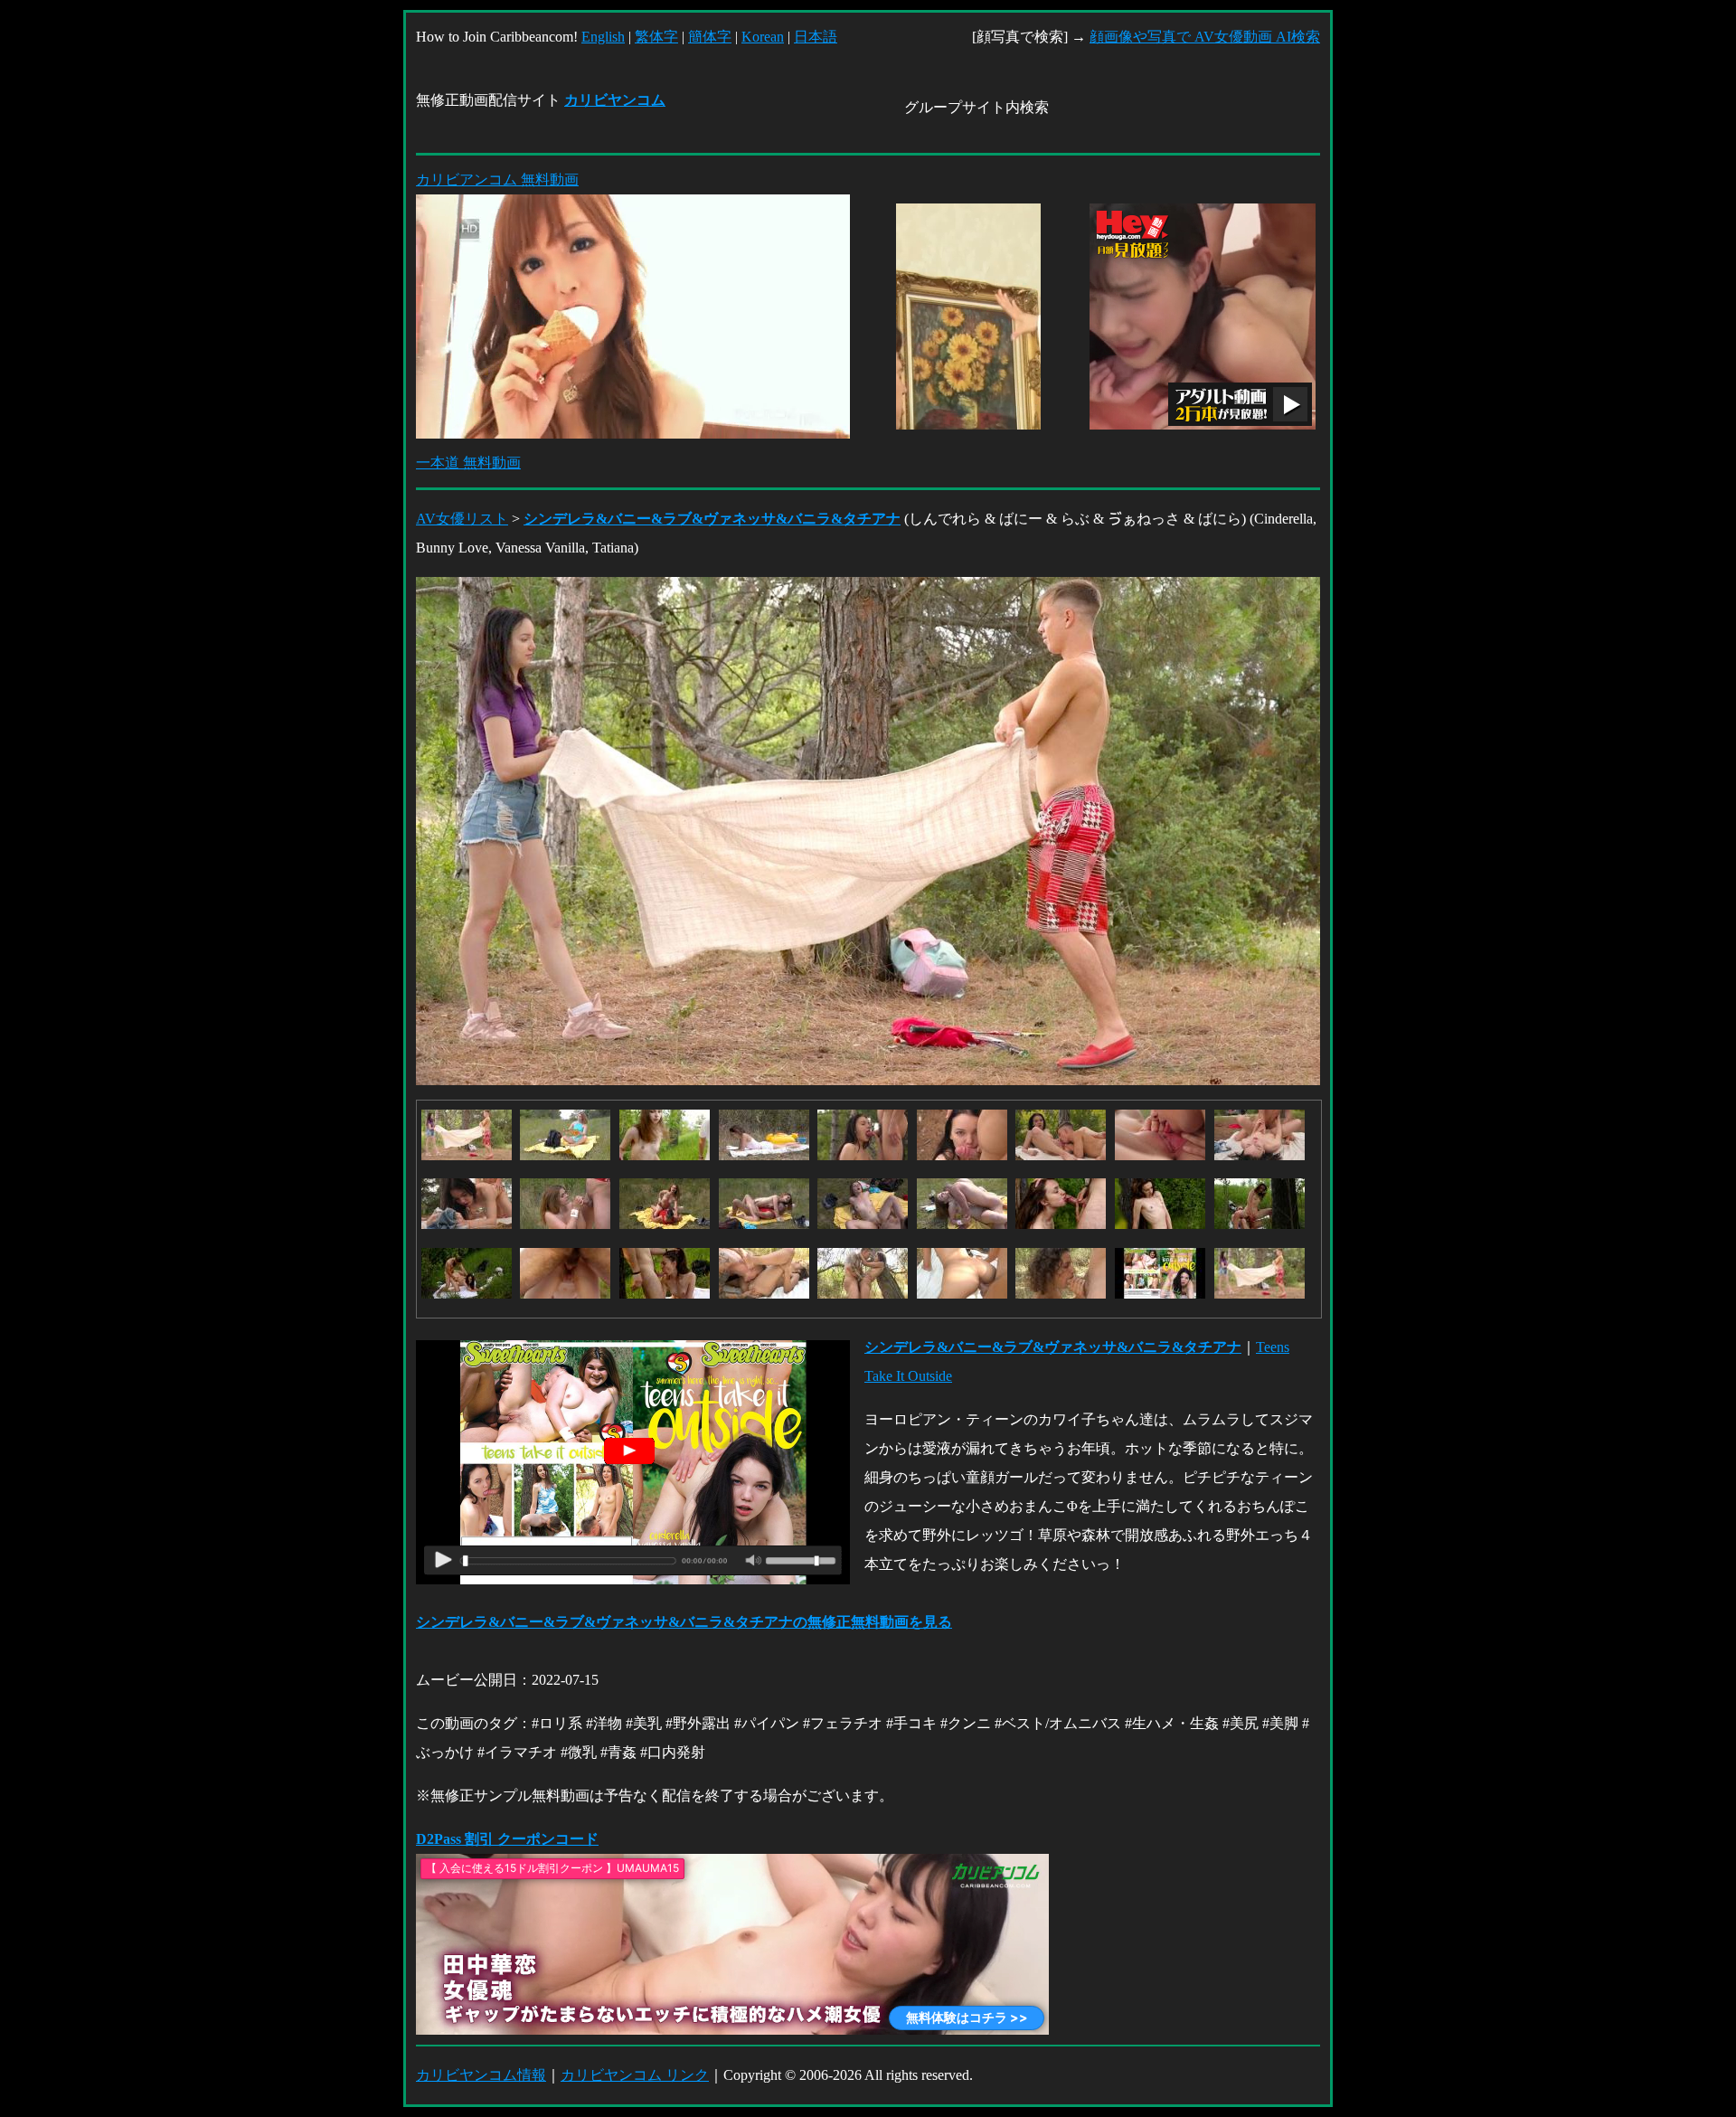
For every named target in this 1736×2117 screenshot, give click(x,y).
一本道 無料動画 (468, 463)
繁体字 (656, 37)
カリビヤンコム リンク (635, 2075)
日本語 (816, 37)
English (603, 37)
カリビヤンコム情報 (481, 2075)
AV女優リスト (462, 519)
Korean (763, 37)
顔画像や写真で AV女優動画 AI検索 (1205, 37)
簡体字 (710, 37)
